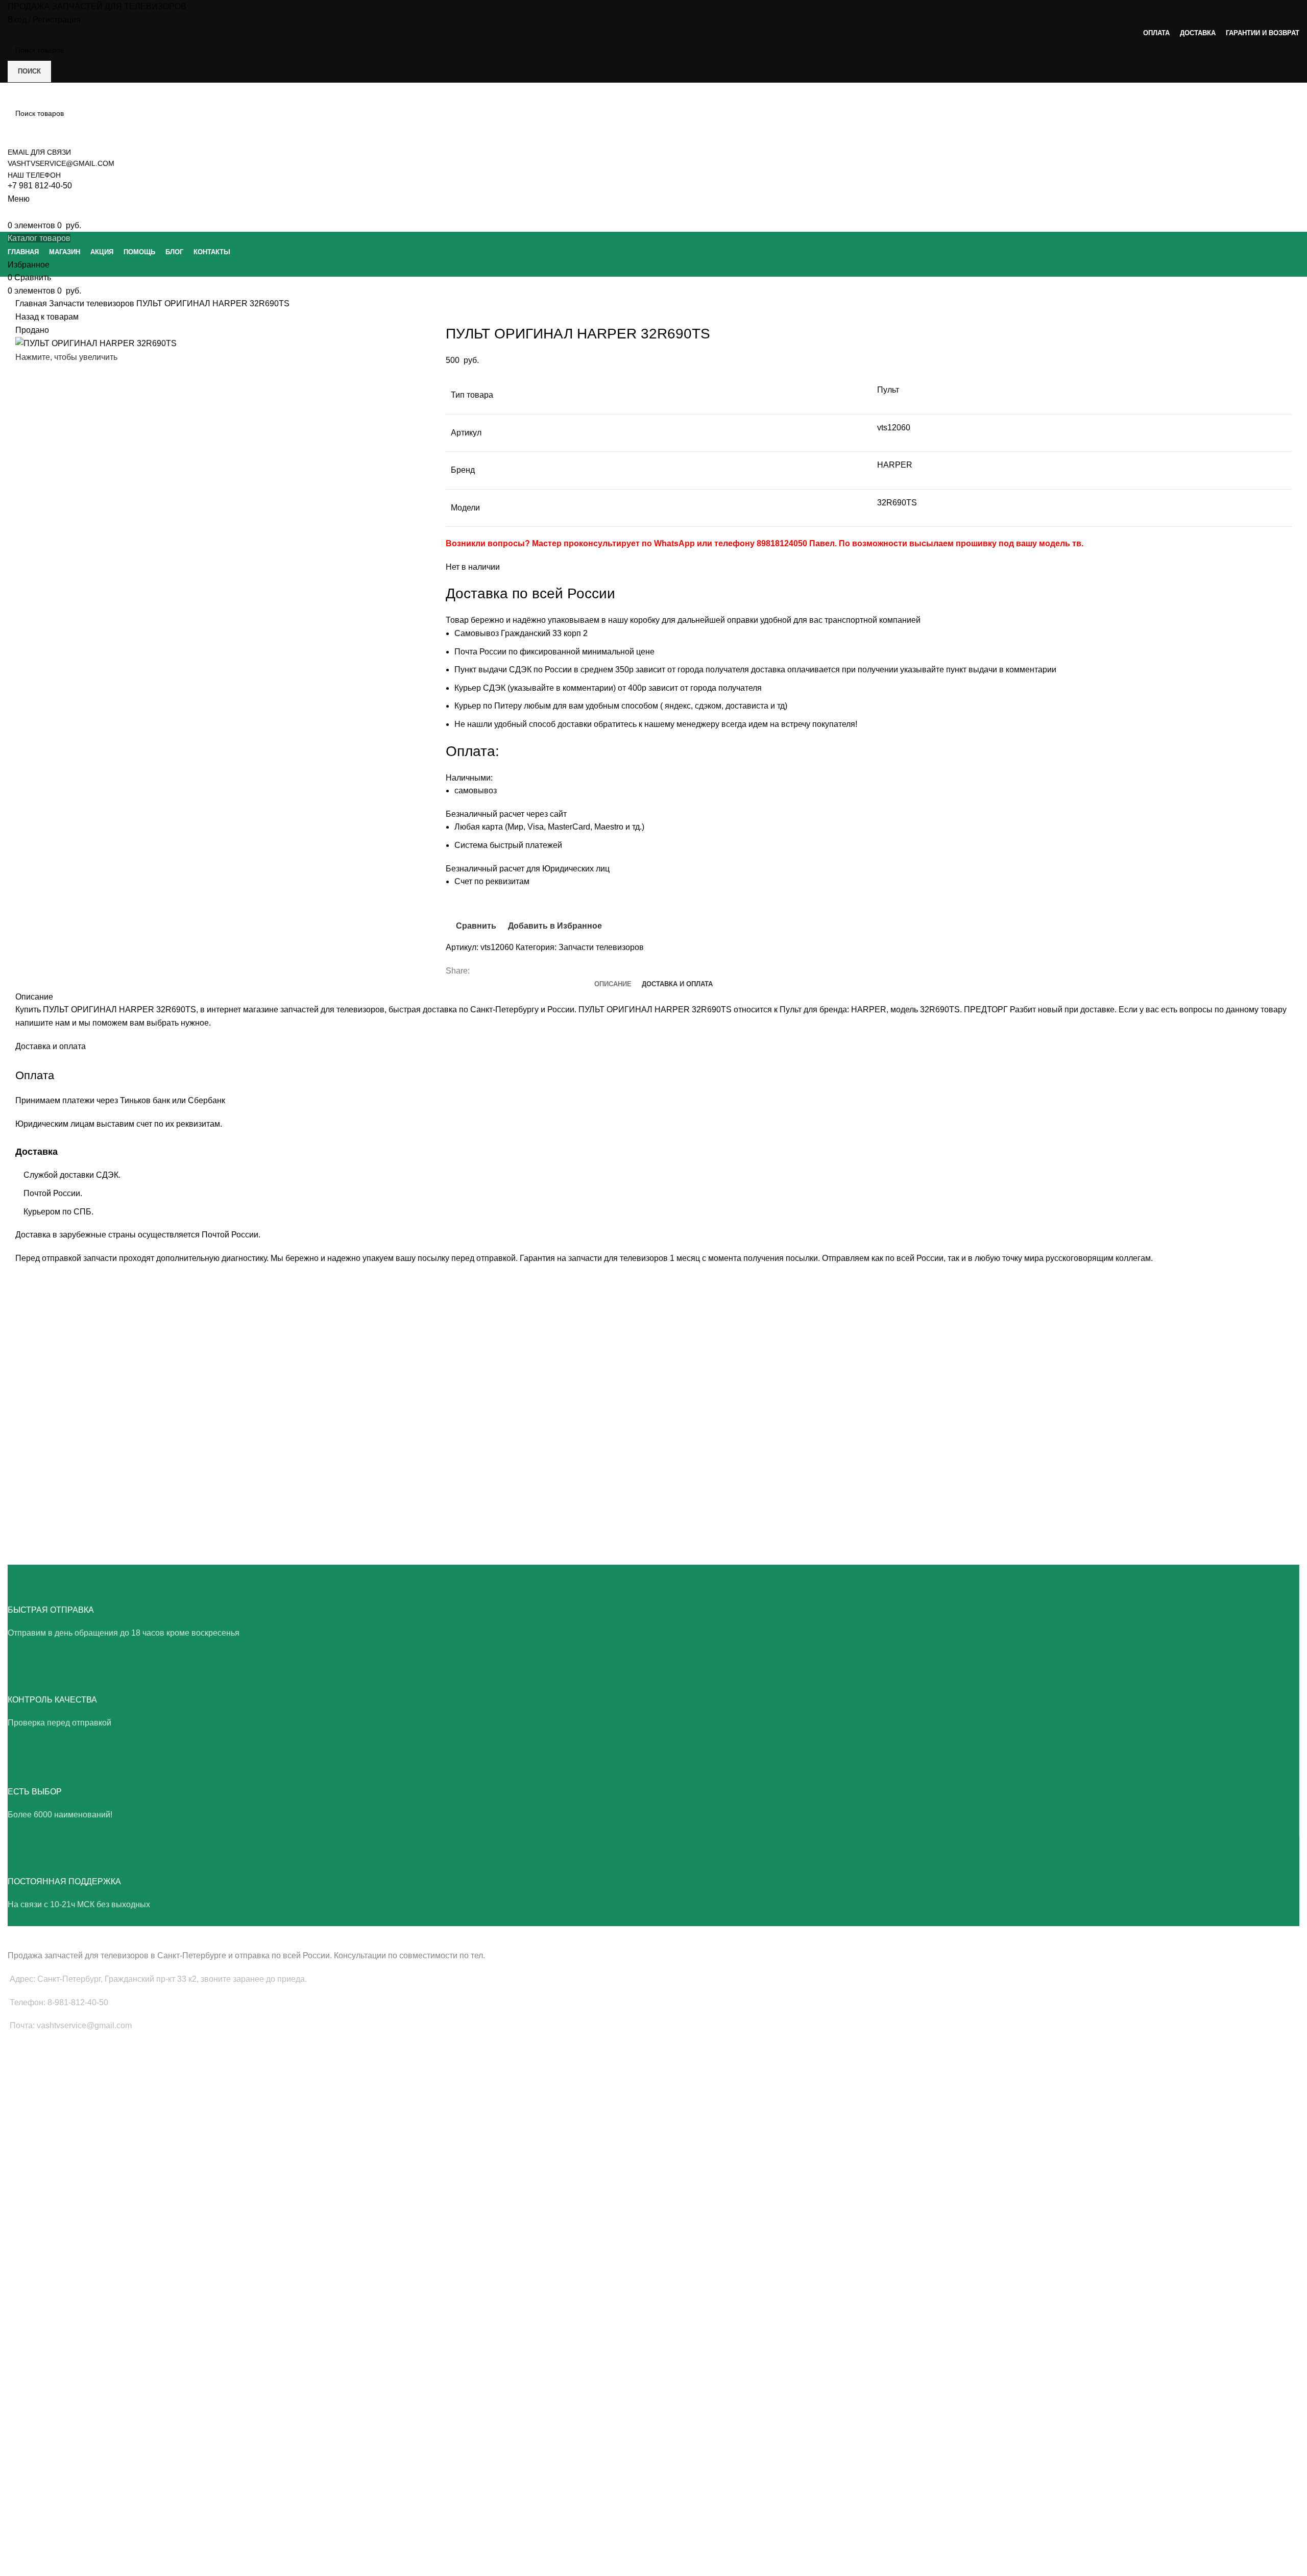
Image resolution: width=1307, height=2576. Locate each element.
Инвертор (24, 2156)
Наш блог (23, 2478)
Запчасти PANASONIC (44, 2358)
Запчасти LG (29, 2213)
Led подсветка (32, 2103)
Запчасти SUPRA (36, 2283)
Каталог (21, 2513)
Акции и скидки (33, 2495)
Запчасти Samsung (39, 2196)
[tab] (613, 984)
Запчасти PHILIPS (38, 2231)
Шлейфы (23, 2138)
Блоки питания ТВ (38, 2086)
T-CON (19, 2121)
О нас (17, 2461)
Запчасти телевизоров (93, 303)
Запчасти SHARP (36, 2323)
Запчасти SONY (34, 2248)
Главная (32, 303)
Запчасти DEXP (33, 2393)
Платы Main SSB (35, 2069)
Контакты (23, 2531)
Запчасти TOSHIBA (40, 2266)
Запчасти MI (28, 2341)
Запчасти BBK (31, 2375)
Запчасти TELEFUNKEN (47, 2411)
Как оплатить (29, 2548)
